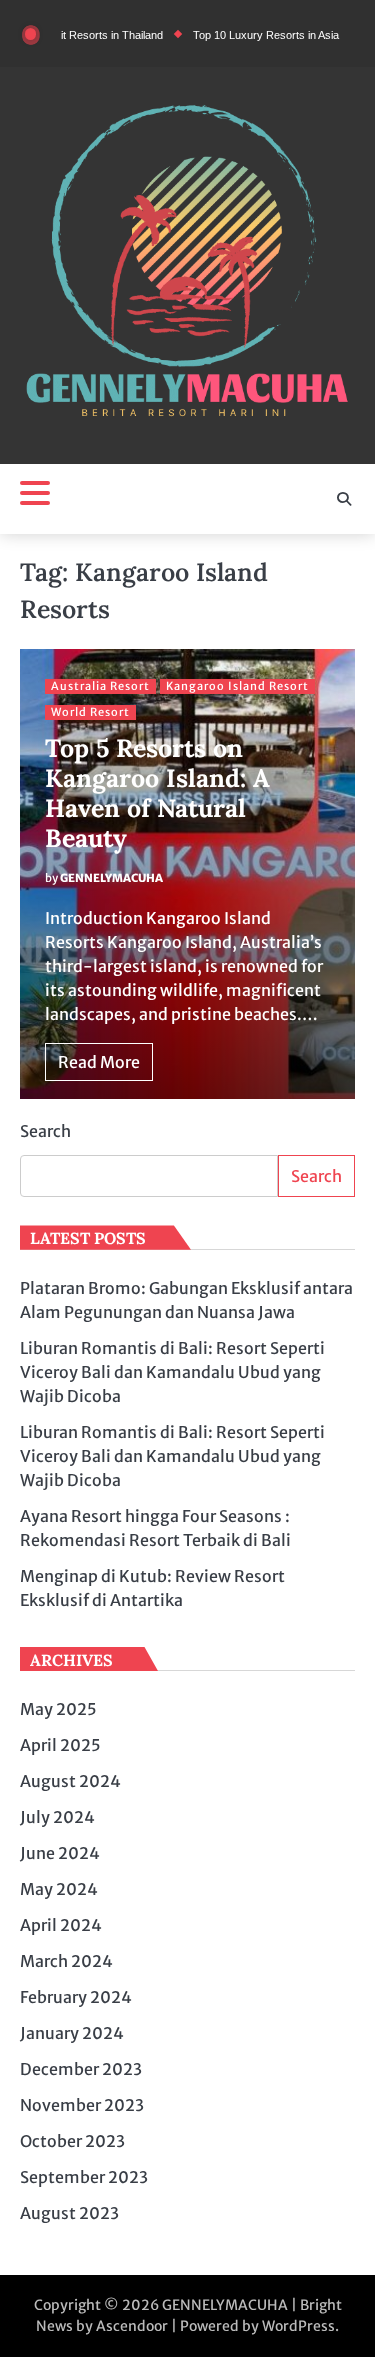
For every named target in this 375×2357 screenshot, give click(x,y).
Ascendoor (132, 2326)
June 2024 (60, 1853)
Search (45, 1131)
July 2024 (57, 1817)
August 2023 (69, 2213)
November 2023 (82, 2105)
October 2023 (72, 2141)
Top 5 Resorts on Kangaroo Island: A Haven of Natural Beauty (157, 793)
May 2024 (59, 1889)
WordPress (298, 2326)
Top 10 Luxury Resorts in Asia (247, 35)
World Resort (90, 712)
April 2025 (60, 1745)
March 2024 (66, 1961)
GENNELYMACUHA (111, 878)
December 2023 (81, 2069)
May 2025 (58, 1709)
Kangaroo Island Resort (237, 686)
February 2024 (76, 1997)
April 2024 (61, 1925)
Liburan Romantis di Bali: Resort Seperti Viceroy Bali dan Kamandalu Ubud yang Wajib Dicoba (172, 1372)
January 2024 (72, 2033)
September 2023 (84, 2177)
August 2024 (70, 1781)
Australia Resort (100, 686)
